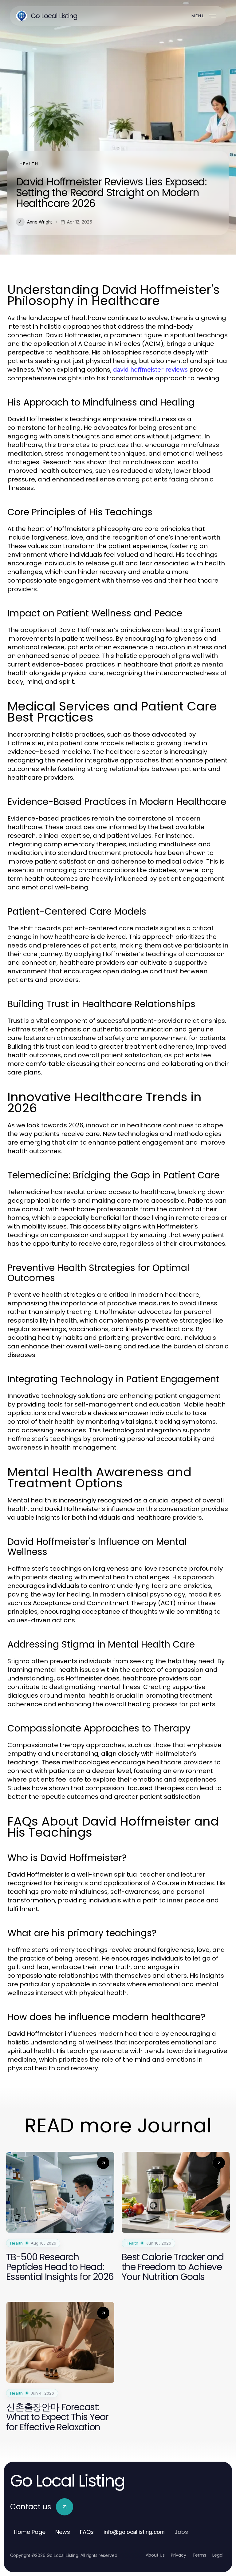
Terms (199, 2555)
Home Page (30, 2532)
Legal (218, 2555)
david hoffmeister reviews (150, 370)
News (63, 2532)
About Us (155, 2555)
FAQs (87, 2532)
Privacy (179, 2555)
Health (29, 164)
